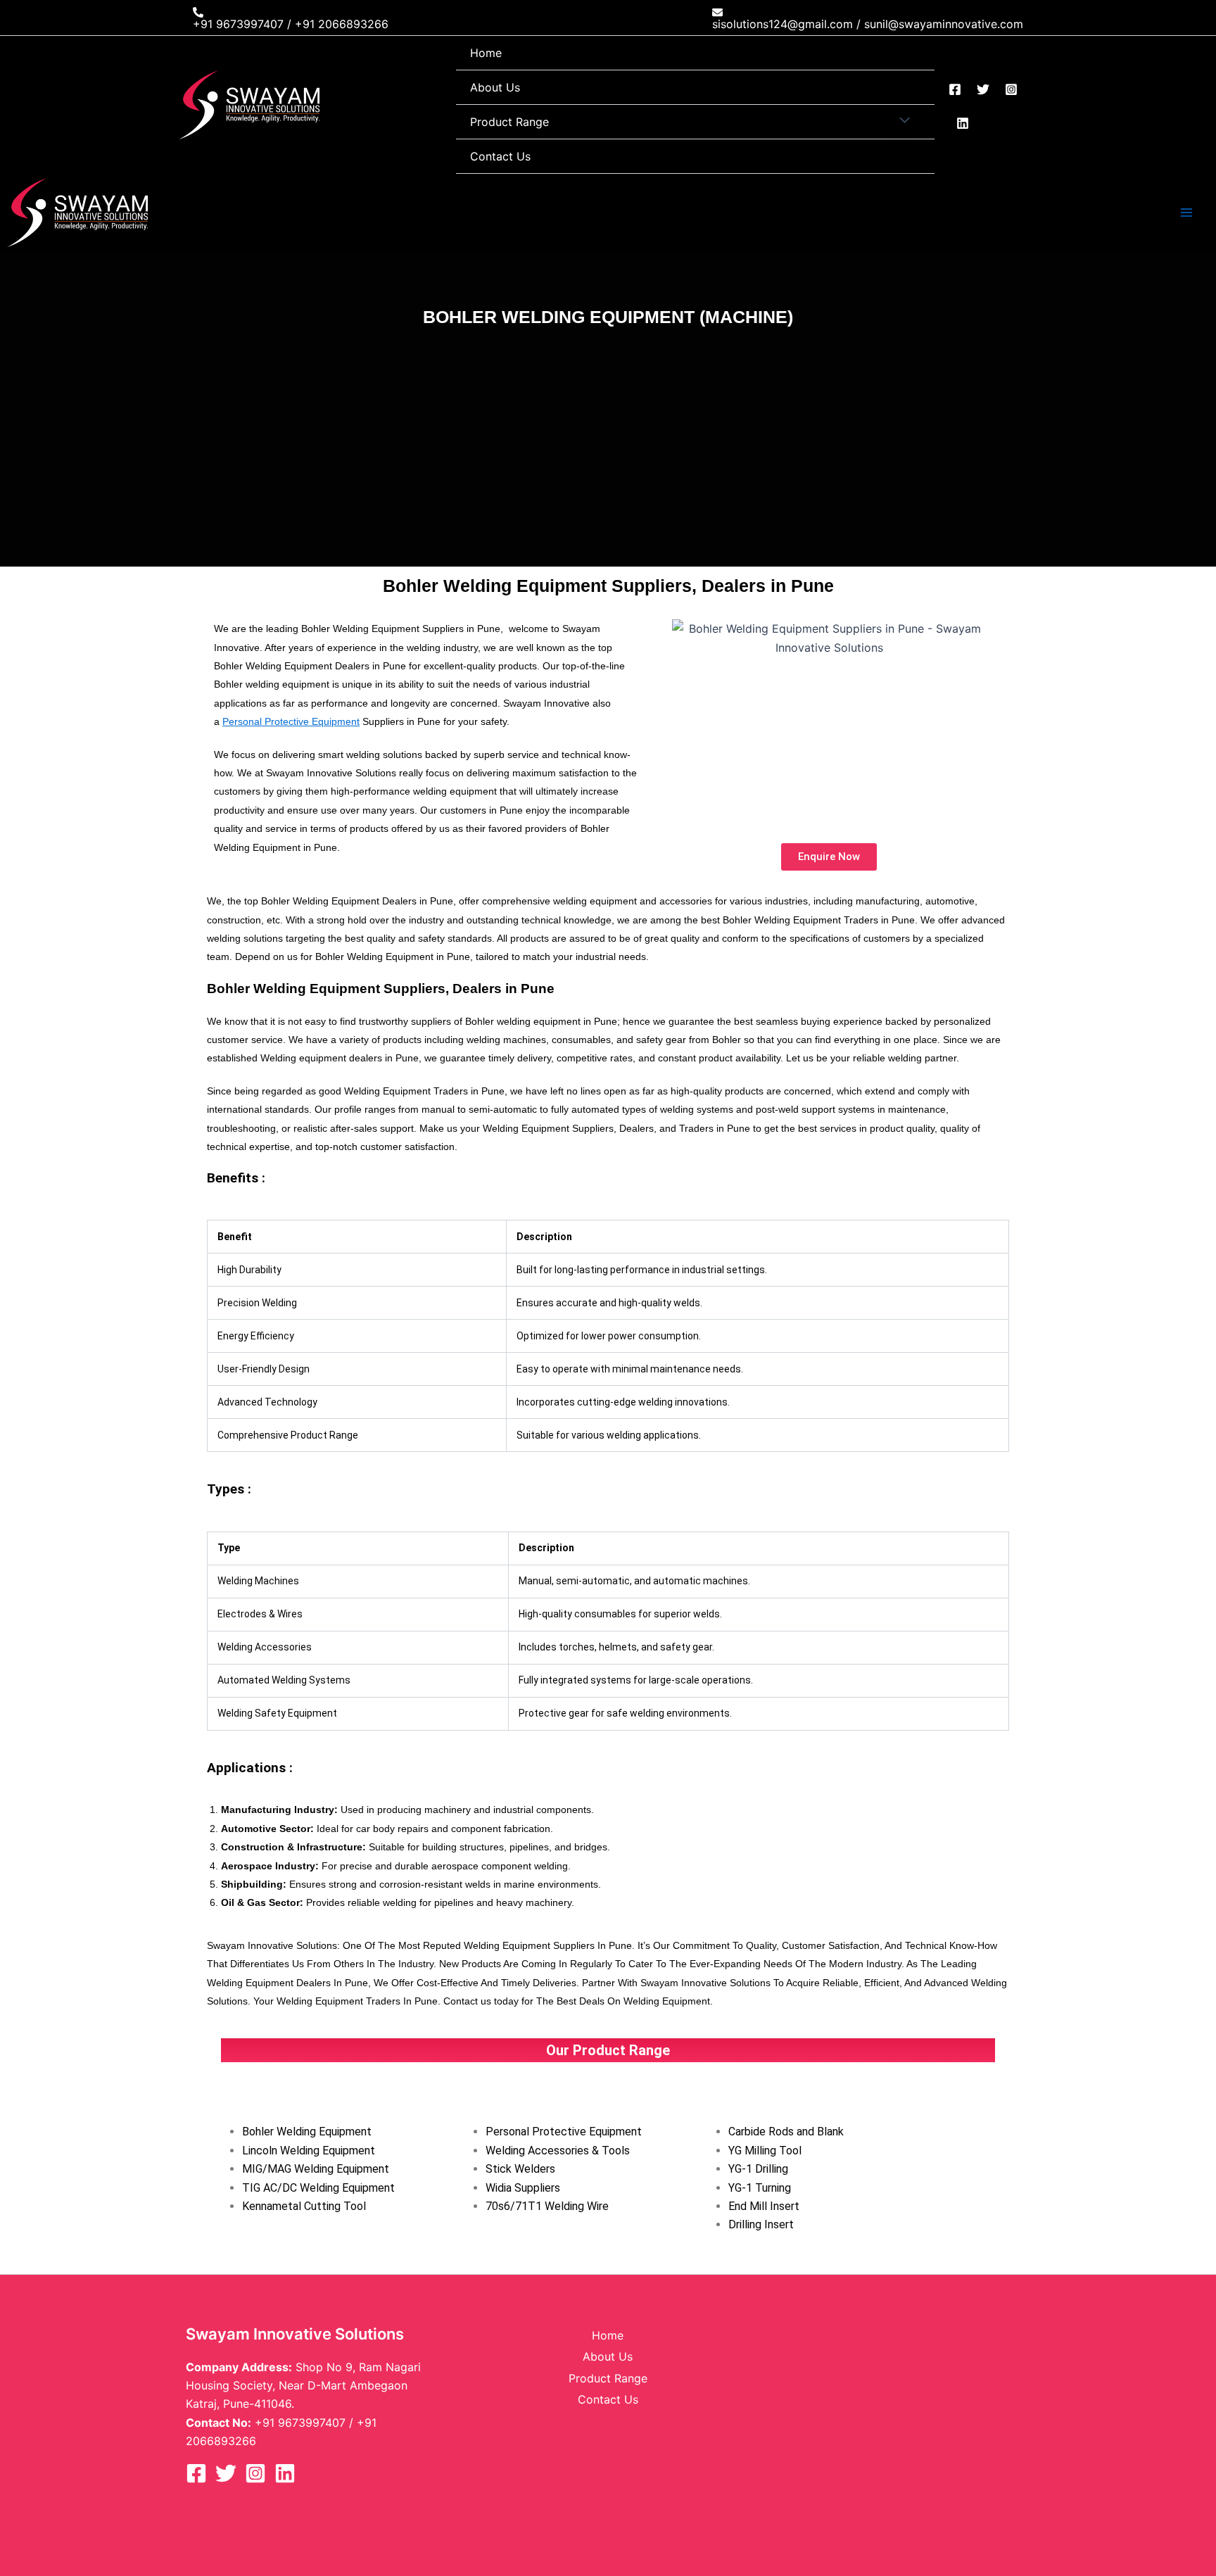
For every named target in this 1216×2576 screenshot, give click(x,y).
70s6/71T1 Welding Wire (547, 2206)
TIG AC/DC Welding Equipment (318, 2188)
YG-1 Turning (760, 2188)
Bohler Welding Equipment (307, 2132)
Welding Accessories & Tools (558, 2151)
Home (486, 53)
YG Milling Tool (765, 2151)
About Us (495, 87)
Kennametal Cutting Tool (304, 2206)
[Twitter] (983, 89)
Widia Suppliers (523, 2188)
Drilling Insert (761, 2224)
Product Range (509, 122)
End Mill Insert (764, 2206)
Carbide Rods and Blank (786, 2132)
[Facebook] (955, 89)
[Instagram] (1011, 89)
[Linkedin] (963, 123)
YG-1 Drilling (758, 2169)
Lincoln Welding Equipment (309, 2151)
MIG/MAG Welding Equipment (316, 2169)
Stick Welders (520, 2169)
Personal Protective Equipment (291, 721)
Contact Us (500, 156)
